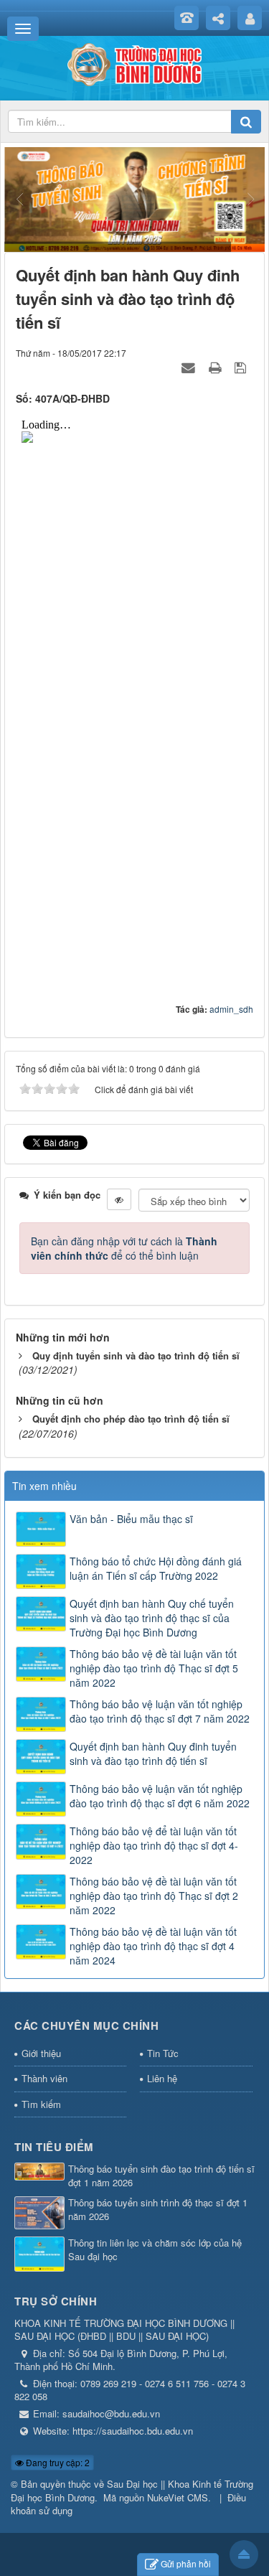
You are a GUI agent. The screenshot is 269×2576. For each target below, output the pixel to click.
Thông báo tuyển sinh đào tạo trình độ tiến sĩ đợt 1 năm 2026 (161, 2176)
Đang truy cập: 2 (57, 2462)
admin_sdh (231, 1009)
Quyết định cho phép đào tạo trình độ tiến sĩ (131, 1419)
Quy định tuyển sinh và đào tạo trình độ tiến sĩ (136, 1355)
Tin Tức (163, 2053)
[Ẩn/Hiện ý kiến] (119, 1199)
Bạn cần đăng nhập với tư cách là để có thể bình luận (124, 1248)
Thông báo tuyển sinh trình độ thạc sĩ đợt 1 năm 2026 (158, 2210)
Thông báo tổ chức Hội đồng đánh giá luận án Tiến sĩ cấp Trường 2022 (156, 1568)
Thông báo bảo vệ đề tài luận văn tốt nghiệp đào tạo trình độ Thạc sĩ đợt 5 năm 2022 (154, 1668)
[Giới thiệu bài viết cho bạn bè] (190, 367)
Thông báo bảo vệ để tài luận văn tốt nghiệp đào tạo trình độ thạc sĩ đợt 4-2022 (154, 1845)
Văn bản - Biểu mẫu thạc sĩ (131, 1519)
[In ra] (217, 367)
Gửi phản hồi (186, 2563)
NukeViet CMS (178, 2497)
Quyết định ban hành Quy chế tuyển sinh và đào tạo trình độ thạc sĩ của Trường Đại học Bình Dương (152, 1618)
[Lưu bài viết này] (242, 367)
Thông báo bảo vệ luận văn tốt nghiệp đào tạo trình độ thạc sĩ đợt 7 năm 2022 (160, 1711)
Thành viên (44, 2078)
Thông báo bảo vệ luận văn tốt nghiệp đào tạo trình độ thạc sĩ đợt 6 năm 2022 (160, 1796)
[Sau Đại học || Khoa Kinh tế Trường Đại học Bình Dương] (135, 63)
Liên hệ (162, 2078)
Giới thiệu (41, 2053)
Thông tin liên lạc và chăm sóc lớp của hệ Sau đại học (155, 2250)
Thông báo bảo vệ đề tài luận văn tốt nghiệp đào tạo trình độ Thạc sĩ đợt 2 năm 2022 (154, 1896)
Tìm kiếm (41, 2104)
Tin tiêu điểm (54, 2147)
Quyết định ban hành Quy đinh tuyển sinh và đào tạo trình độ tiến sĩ (153, 1753)
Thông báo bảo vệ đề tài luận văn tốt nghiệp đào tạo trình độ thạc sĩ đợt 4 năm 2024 (153, 1946)
